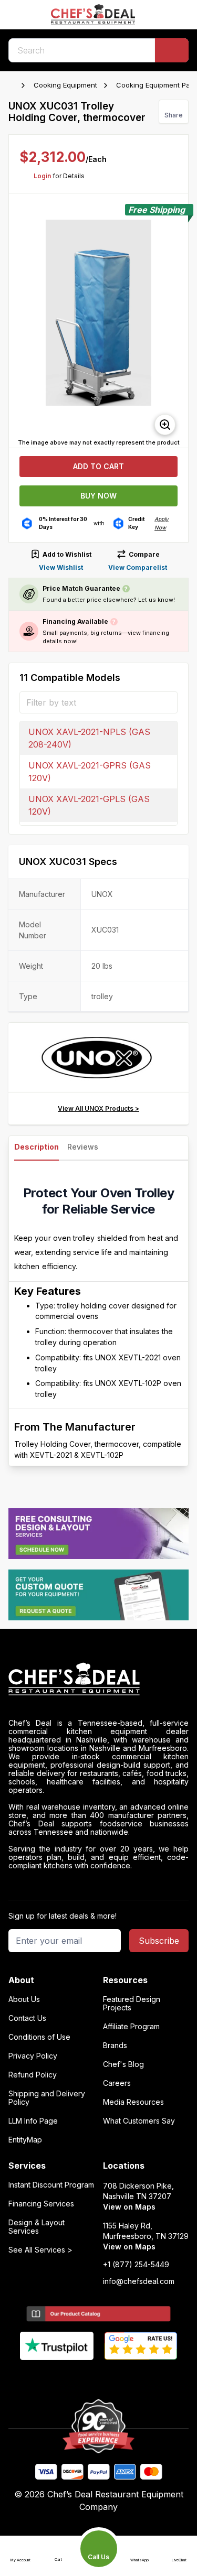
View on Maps (129, 2207)
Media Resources (133, 2102)
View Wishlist (61, 567)
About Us (24, 1999)
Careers (117, 2083)
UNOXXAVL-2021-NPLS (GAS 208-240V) (89, 738)
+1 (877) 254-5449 (136, 2265)
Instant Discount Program (51, 2185)
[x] (98, 2377)
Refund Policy (33, 2075)
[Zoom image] (165, 425)
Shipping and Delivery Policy (47, 2098)
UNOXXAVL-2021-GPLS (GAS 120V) (89, 805)
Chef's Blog (123, 2064)
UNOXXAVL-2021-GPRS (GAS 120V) (90, 772)
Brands (115, 2045)
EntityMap (25, 2140)
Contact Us (27, 2018)
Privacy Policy (33, 2056)
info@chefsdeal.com (139, 2281)
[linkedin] (119, 2377)
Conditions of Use (39, 2037)
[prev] (22, 321)
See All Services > (40, 2250)
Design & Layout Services (37, 2227)
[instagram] (139, 2377)
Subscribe (159, 1941)
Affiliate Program (131, 2027)
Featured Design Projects (132, 2004)
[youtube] (78, 2377)
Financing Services (41, 2204)
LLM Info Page (33, 2121)
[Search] (172, 50)
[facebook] (58, 2377)
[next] (175, 321)
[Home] (14, 85)
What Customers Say (139, 2121)
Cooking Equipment (65, 85)
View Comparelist (138, 567)
